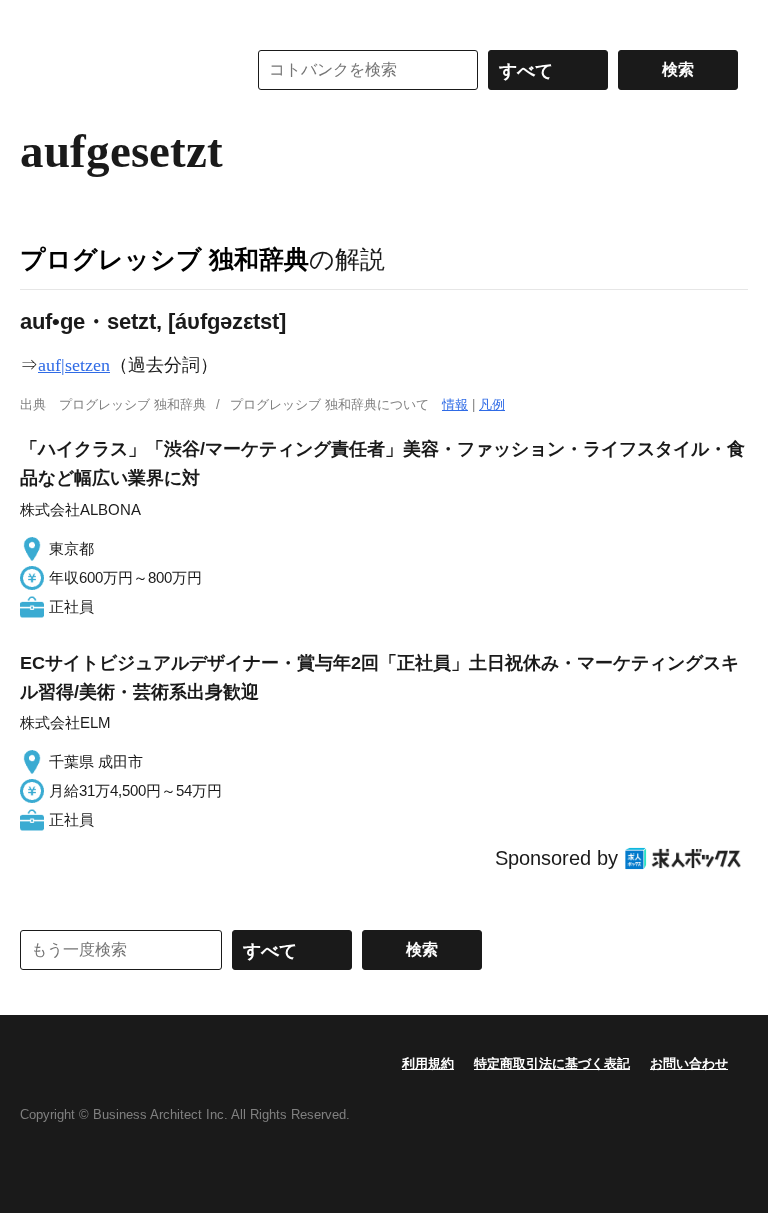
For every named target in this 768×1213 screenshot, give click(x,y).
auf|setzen (74, 365)
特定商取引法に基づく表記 (552, 1063)
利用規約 (428, 1063)
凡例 (492, 404)
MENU (40, 20)
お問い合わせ (689, 1063)
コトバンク (119, 70)
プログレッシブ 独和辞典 (164, 259)
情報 (455, 404)
